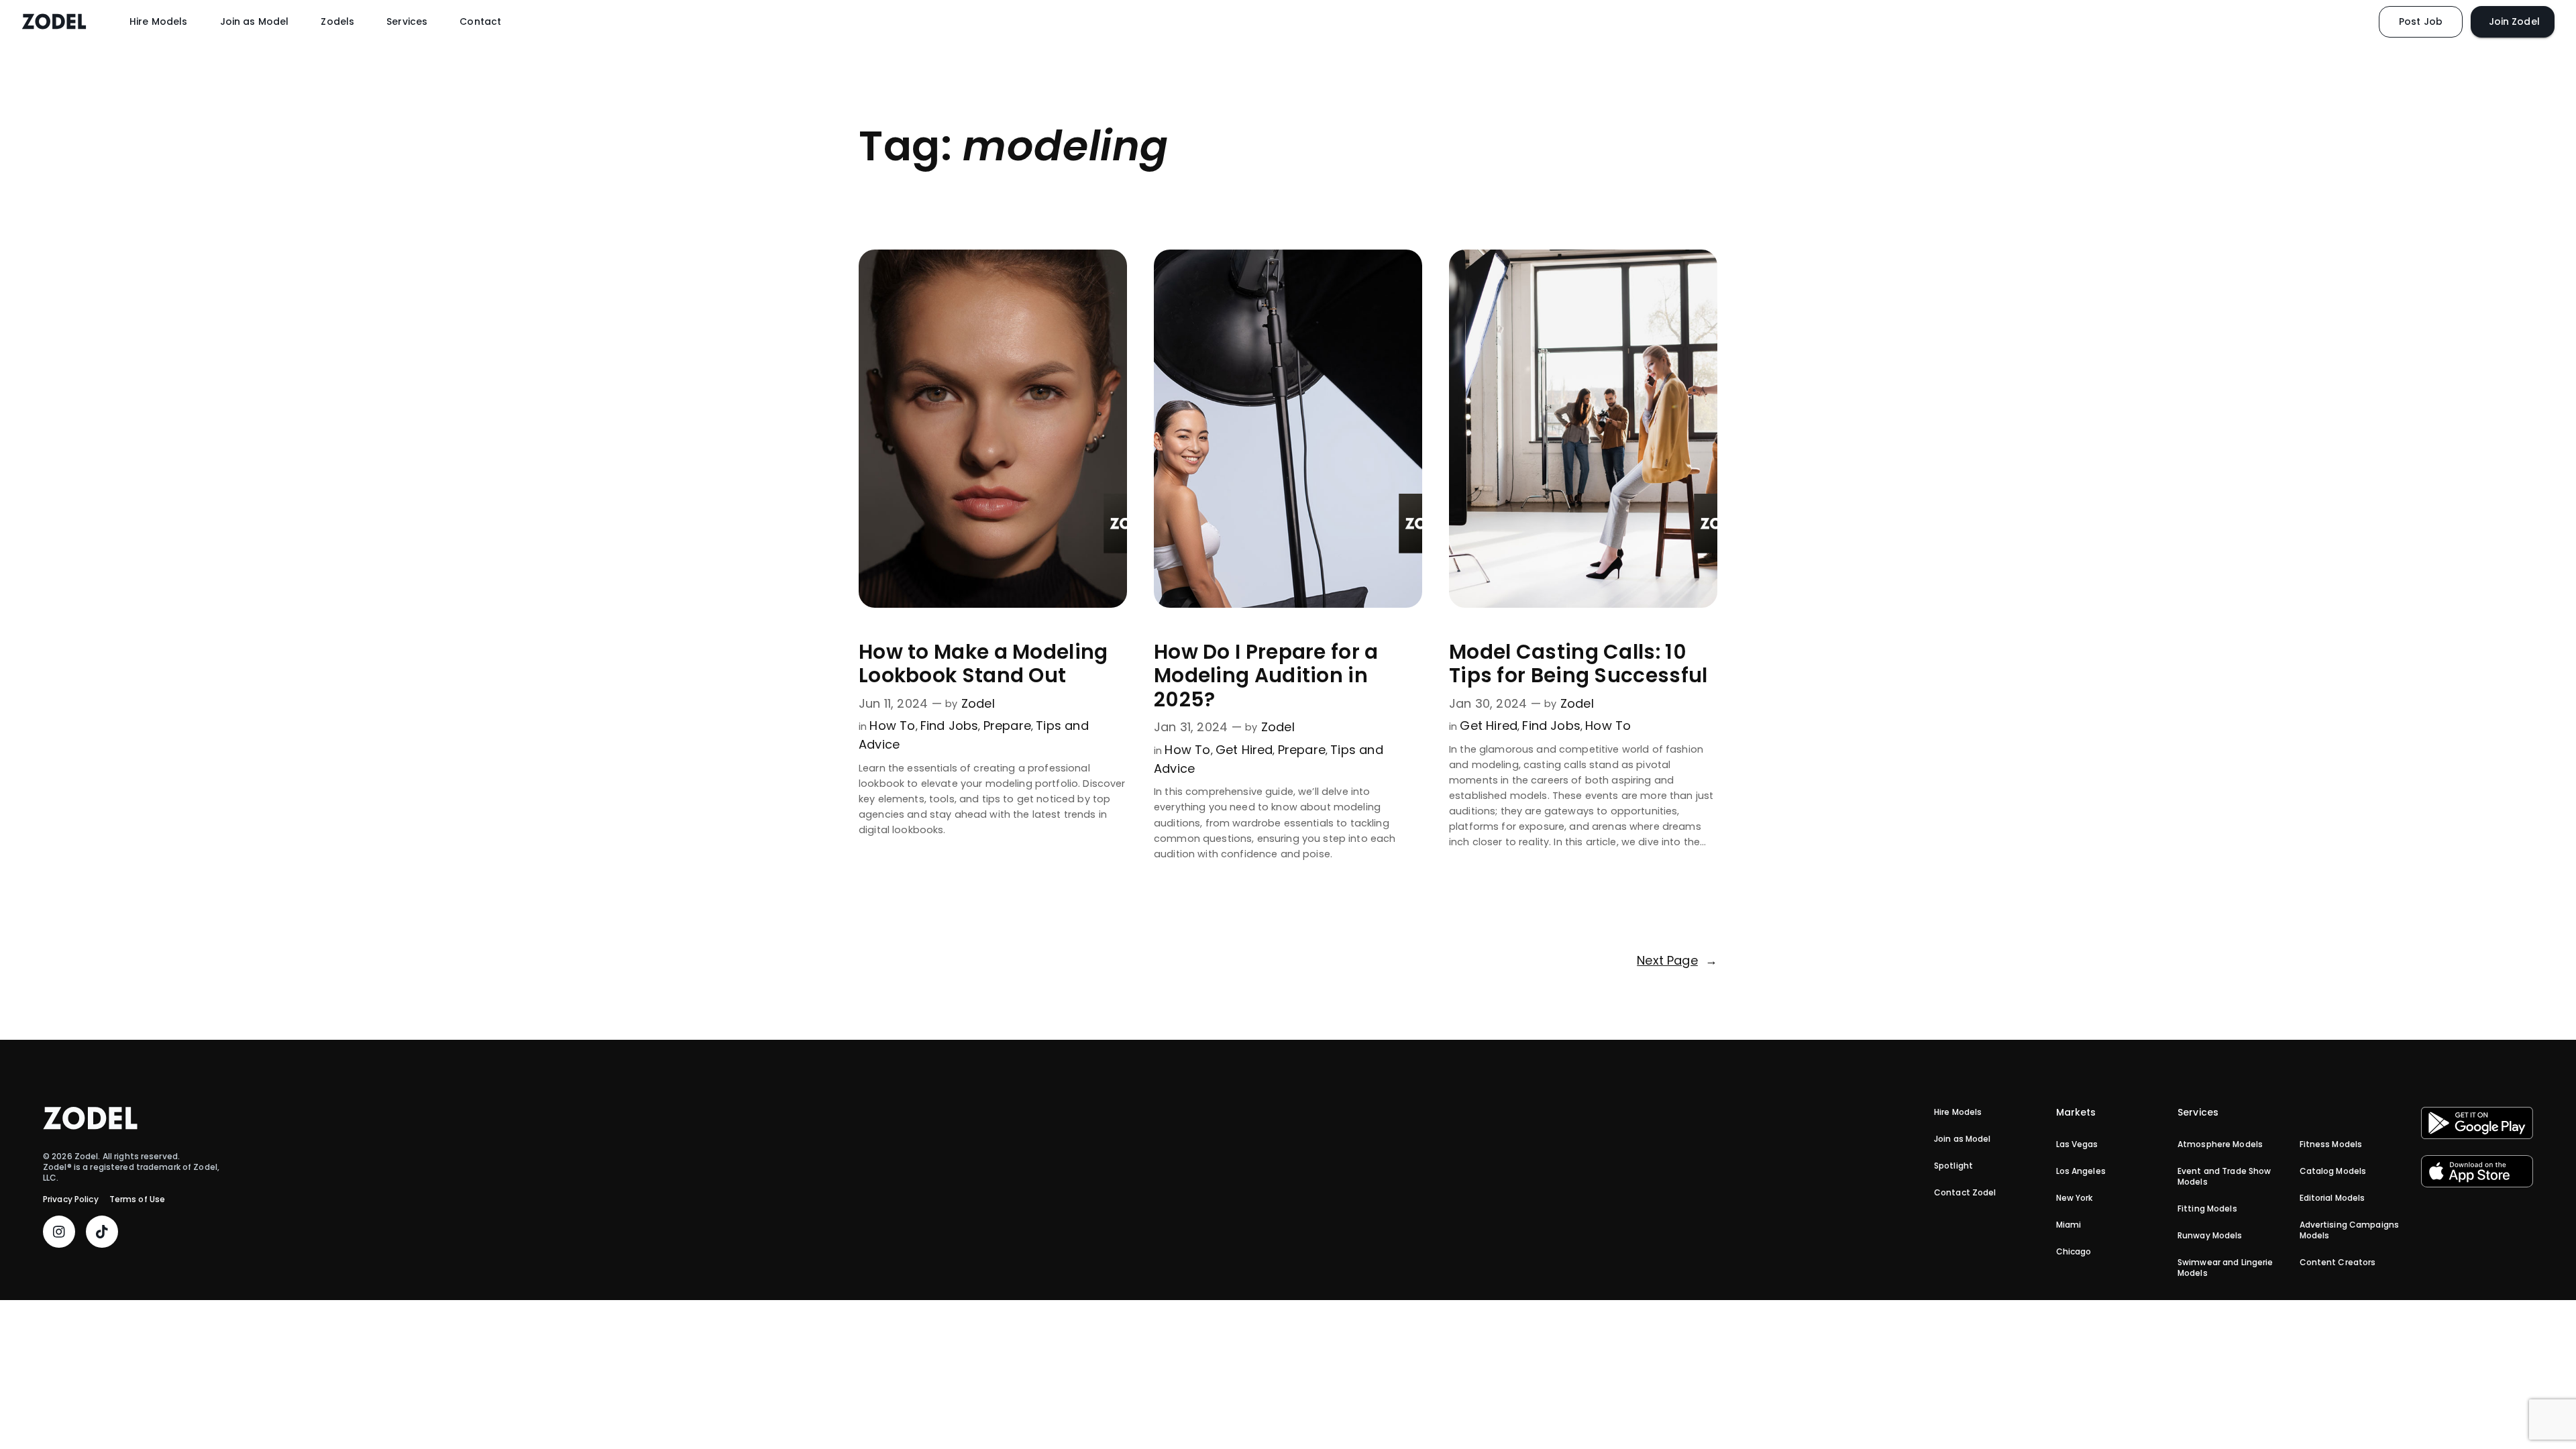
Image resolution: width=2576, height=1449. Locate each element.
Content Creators (2338, 1263)
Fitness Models (2331, 1144)
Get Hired (1244, 750)
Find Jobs (950, 726)
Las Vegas (2077, 1144)
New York (2075, 1198)
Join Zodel (2513, 21)
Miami (2069, 1225)
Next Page (1677, 960)
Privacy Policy (71, 1199)
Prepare (1007, 726)
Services (407, 21)
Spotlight (1953, 1166)
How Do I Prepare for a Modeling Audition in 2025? (1266, 676)
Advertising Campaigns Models (2350, 1230)
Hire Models (159, 21)
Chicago (2074, 1252)
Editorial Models (2332, 1198)
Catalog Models (2333, 1171)
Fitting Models (2207, 1209)
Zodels (337, 21)
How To (892, 726)
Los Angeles (2081, 1171)
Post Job (2421, 21)
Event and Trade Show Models (2224, 1177)
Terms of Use (137, 1199)
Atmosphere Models (2220, 1144)
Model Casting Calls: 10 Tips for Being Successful (1578, 664)
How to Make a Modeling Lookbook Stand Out (983, 664)
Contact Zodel (1965, 1193)
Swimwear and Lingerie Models (2225, 1268)
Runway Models (2210, 1236)
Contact (480, 21)
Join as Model (255, 21)
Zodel (978, 703)
